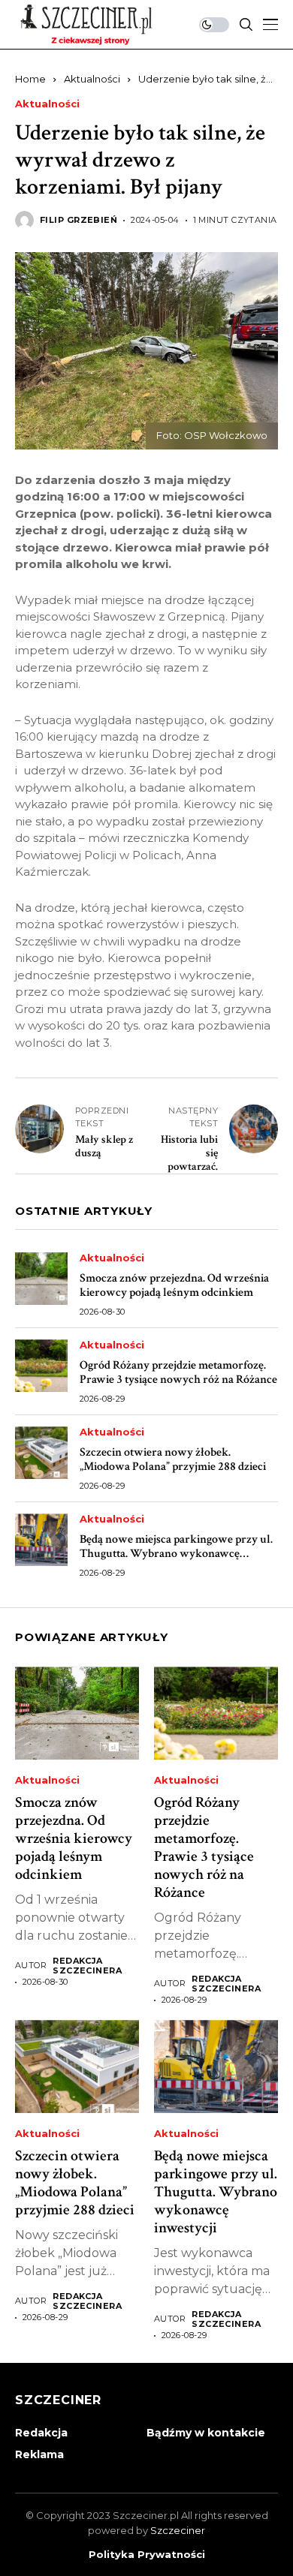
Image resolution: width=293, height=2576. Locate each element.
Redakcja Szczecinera (87, 1966)
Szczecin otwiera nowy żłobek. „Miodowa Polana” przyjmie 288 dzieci (173, 1459)
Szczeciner (178, 2530)
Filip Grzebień (79, 220)
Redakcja (41, 2433)
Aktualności (92, 79)
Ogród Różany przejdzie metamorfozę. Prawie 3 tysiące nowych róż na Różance (178, 1372)
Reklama (39, 2454)
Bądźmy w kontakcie (206, 2433)
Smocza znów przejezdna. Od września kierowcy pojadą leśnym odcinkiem (174, 1285)
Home (30, 79)
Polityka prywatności (147, 2555)
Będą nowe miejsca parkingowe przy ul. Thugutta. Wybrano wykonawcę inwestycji (176, 1554)
